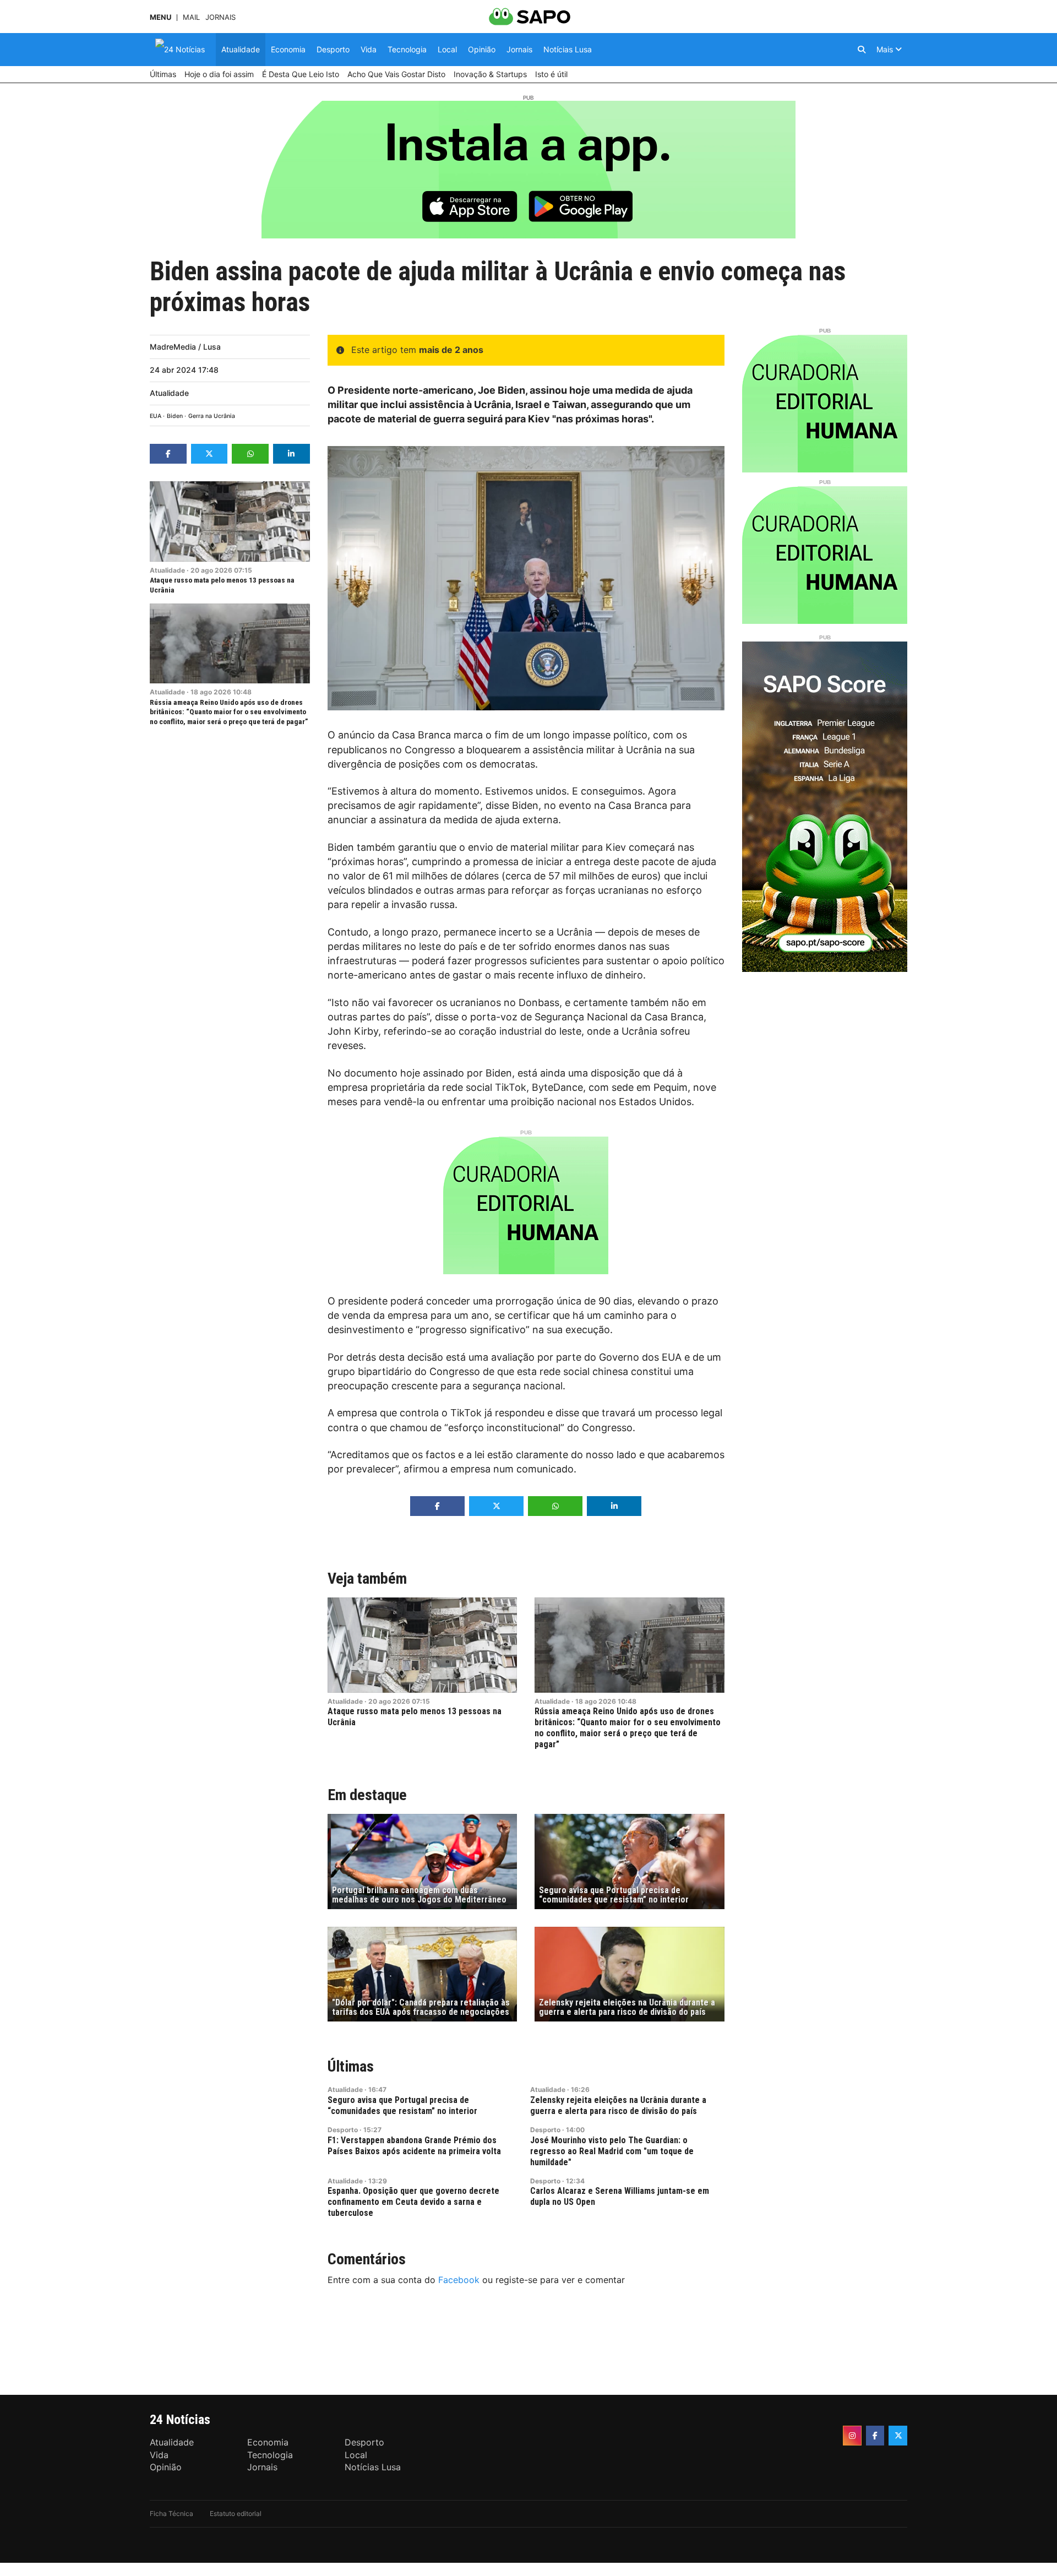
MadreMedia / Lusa (185, 347)
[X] (898, 2436)
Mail (191, 17)
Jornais (220, 17)
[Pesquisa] (862, 50)
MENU (160, 17)
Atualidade (169, 393)
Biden (175, 416)
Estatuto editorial (236, 2513)
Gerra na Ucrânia (212, 416)
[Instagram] (852, 2436)
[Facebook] (875, 2436)
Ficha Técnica (171, 2513)
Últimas (351, 2066)
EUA (156, 416)
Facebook (459, 2280)
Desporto (343, 2130)
